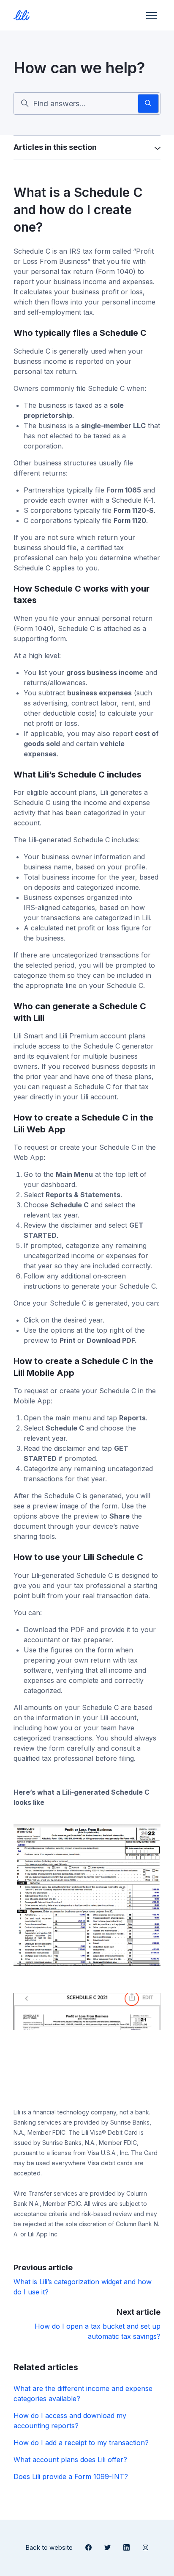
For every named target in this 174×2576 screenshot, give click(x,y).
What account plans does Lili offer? (70, 2460)
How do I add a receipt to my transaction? (81, 2443)
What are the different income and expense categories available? (83, 2393)
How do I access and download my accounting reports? (70, 2421)
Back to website (49, 2547)
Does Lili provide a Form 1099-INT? (71, 2476)
